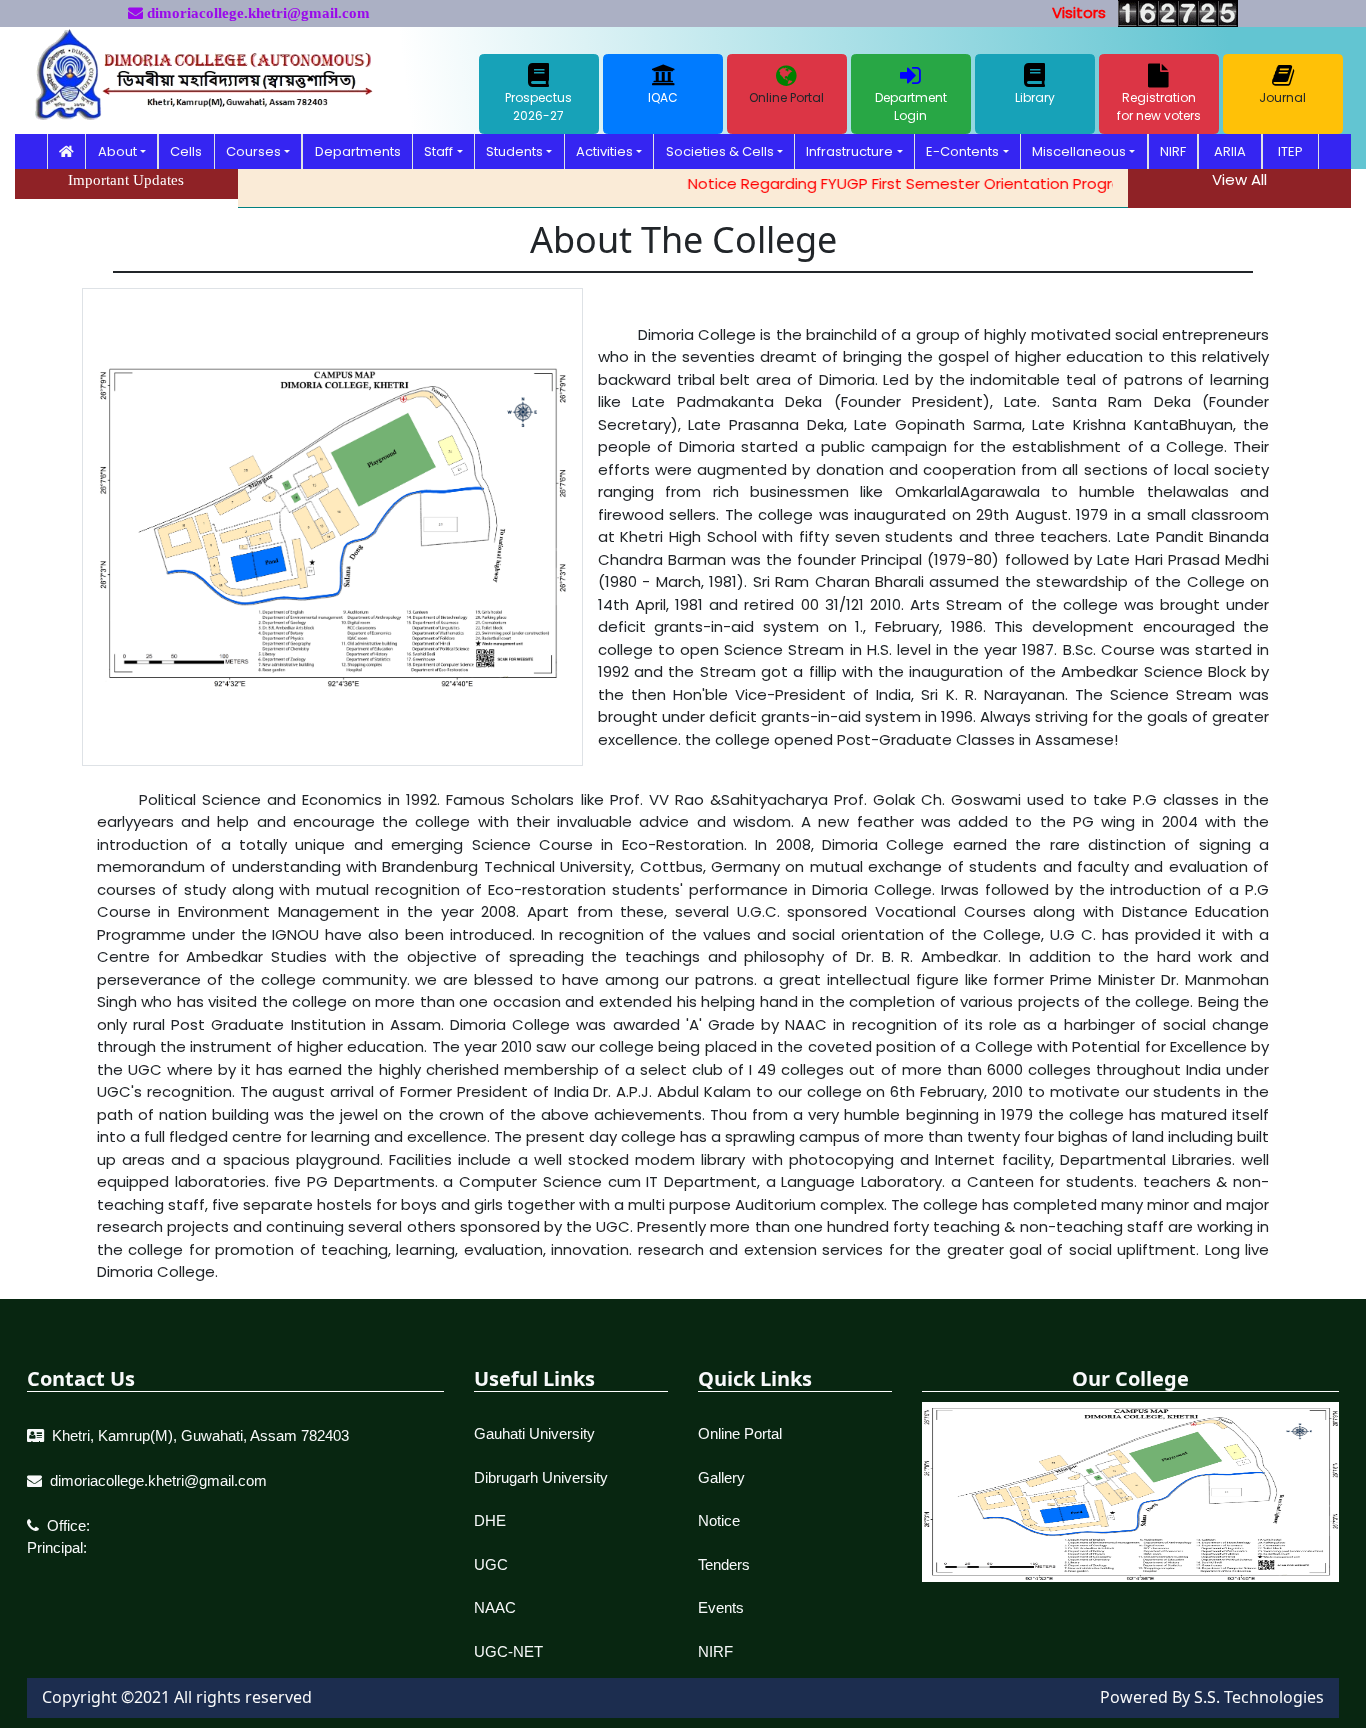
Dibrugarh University (541, 1477)
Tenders (724, 1564)
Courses (253, 151)
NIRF (1173, 151)
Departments (358, 151)
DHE (490, 1520)
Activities (604, 151)
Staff (438, 151)
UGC (491, 1564)
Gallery (721, 1477)
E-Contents (962, 151)
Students (514, 151)
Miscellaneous (1079, 151)
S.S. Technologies (1259, 1697)
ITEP (1290, 151)
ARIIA (1230, 151)
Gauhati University (534, 1433)
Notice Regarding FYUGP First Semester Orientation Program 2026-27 (919, 183)
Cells (186, 151)
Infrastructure (849, 151)
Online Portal (740, 1433)
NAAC (495, 1607)
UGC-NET (508, 1651)
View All (1239, 179)
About (117, 151)
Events (721, 1607)
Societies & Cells (720, 151)
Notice (719, 1520)
